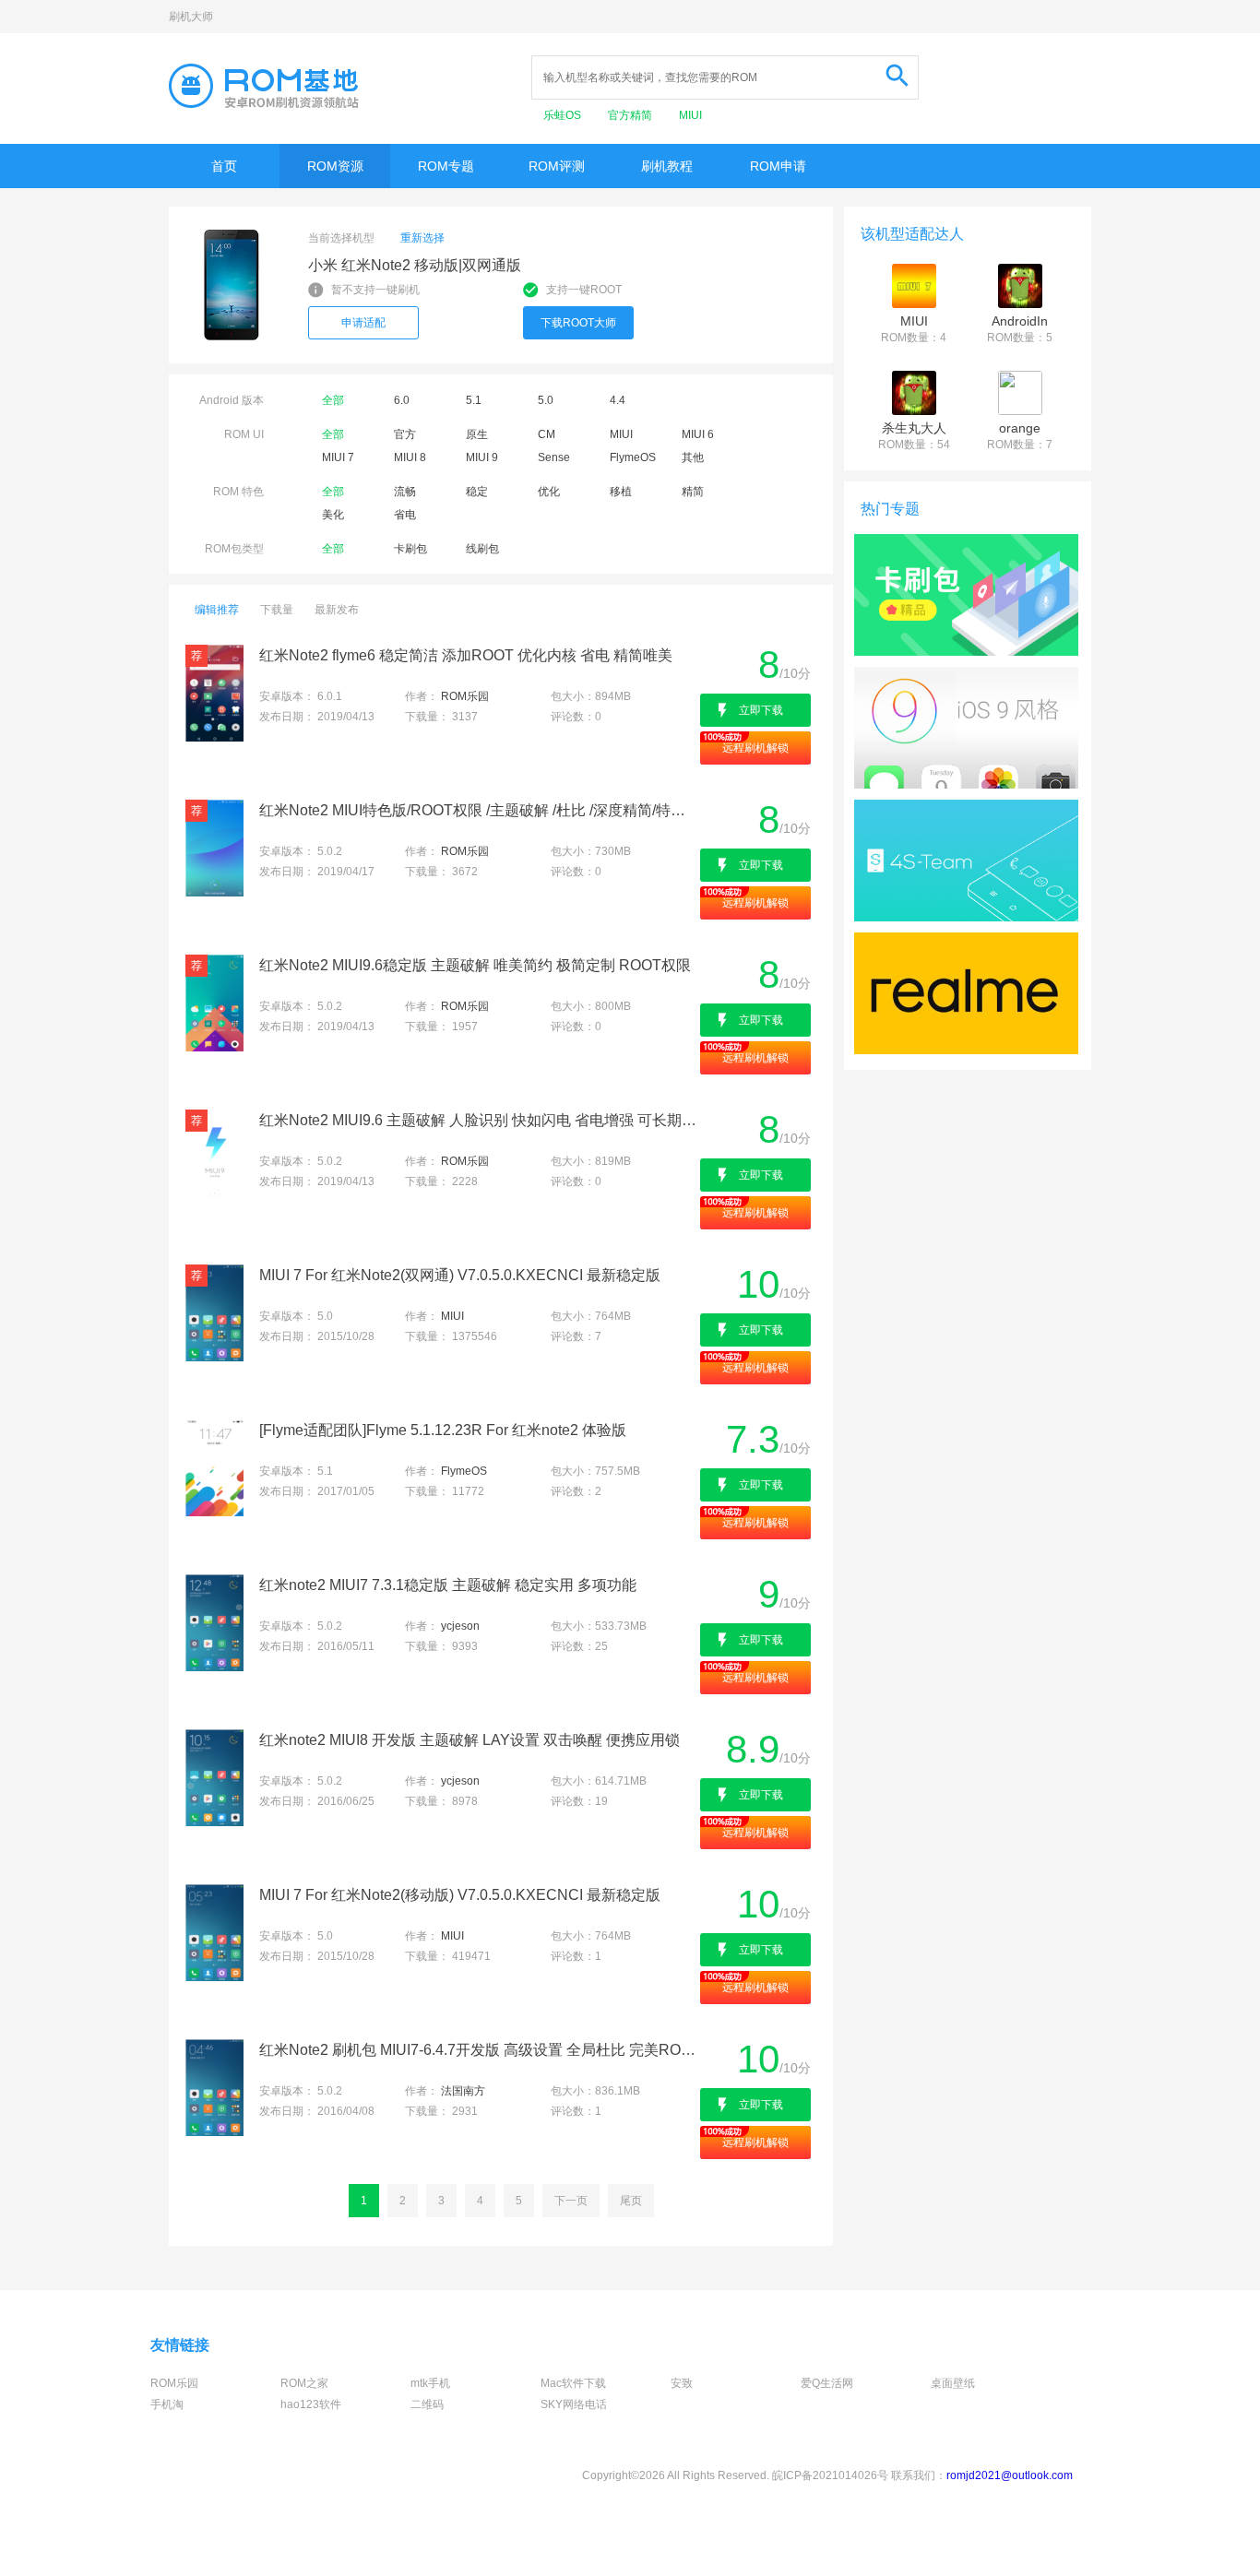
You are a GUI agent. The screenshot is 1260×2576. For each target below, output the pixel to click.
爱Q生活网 (827, 2383)
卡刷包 (410, 549)
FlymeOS (633, 457)
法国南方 (463, 2091)
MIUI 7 (338, 457)
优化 (549, 492)
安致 (682, 2383)
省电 (405, 515)
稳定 (477, 492)
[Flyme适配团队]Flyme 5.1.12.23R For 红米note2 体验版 (443, 1430)
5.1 (474, 400)
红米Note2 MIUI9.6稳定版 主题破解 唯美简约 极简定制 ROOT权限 (475, 965)
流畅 (405, 492)
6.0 (402, 400)
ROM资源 (335, 166)
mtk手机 (430, 2383)
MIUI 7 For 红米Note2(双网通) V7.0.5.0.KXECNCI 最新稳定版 (460, 1275)
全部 (333, 400)
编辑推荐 (217, 610)
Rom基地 (264, 86)
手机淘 (167, 2404)
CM (547, 434)
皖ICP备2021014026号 (830, 2475)
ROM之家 (304, 2383)
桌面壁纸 (953, 2383)
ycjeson (460, 1626)
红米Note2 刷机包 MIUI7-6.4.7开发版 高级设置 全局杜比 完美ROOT (478, 2050)
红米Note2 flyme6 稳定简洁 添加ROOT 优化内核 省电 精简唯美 (466, 655)
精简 (693, 492)
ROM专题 (446, 166)
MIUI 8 (410, 457)
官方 (405, 434)
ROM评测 (557, 166)
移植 (621, 492)
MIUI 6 (698, 434)
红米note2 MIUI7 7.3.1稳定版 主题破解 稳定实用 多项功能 (448, 1585)
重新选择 (422, 238)
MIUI (690, 115)
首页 (224, 166)
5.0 (546, 400)
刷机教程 (667, 166)
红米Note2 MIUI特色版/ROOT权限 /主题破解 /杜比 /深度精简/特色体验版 (478, 810)
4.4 (618, 400)
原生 (477, 434)
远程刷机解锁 (755, 748)
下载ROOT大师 (578, 323)
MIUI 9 (482, 457)
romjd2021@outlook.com (1010, 2475)
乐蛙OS (564, 115)
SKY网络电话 (574, 2404)
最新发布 (337, 610)
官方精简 (631, 115)
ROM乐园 (465, 696)
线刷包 (482, 549)
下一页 (571, 2201)
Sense (554, 457)
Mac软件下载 (573, 2383)
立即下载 (761, 710)
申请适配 (363, 323)
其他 (693, 457)
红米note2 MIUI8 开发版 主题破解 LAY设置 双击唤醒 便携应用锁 (470, 1740)
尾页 (631, 2201)
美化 (333, 515)
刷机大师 (191, 17)
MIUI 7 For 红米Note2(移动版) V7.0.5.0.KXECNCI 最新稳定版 (460, 1895)
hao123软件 (311, 2404)
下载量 (277, 610)
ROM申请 (778, 166)
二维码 (427, 2404)
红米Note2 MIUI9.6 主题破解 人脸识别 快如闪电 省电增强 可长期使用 (478, 1120)
